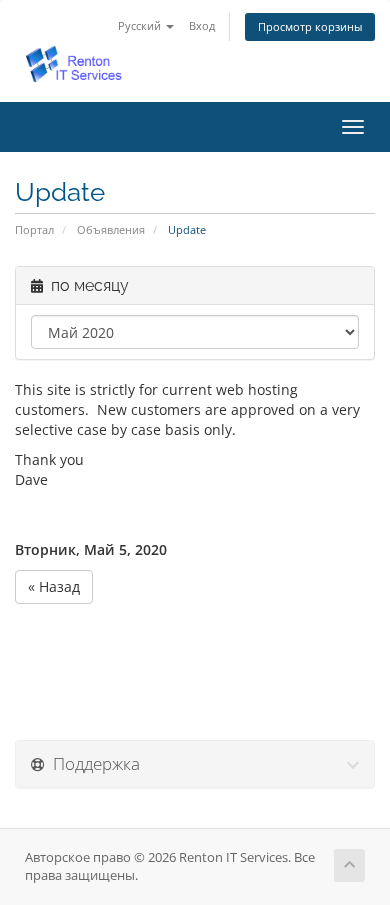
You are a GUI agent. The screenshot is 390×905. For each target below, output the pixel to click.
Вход (202, 25)
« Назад (54, 586)
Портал (34, 229)
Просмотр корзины (310, 26)
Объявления (111, 229)
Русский (141, 25)
